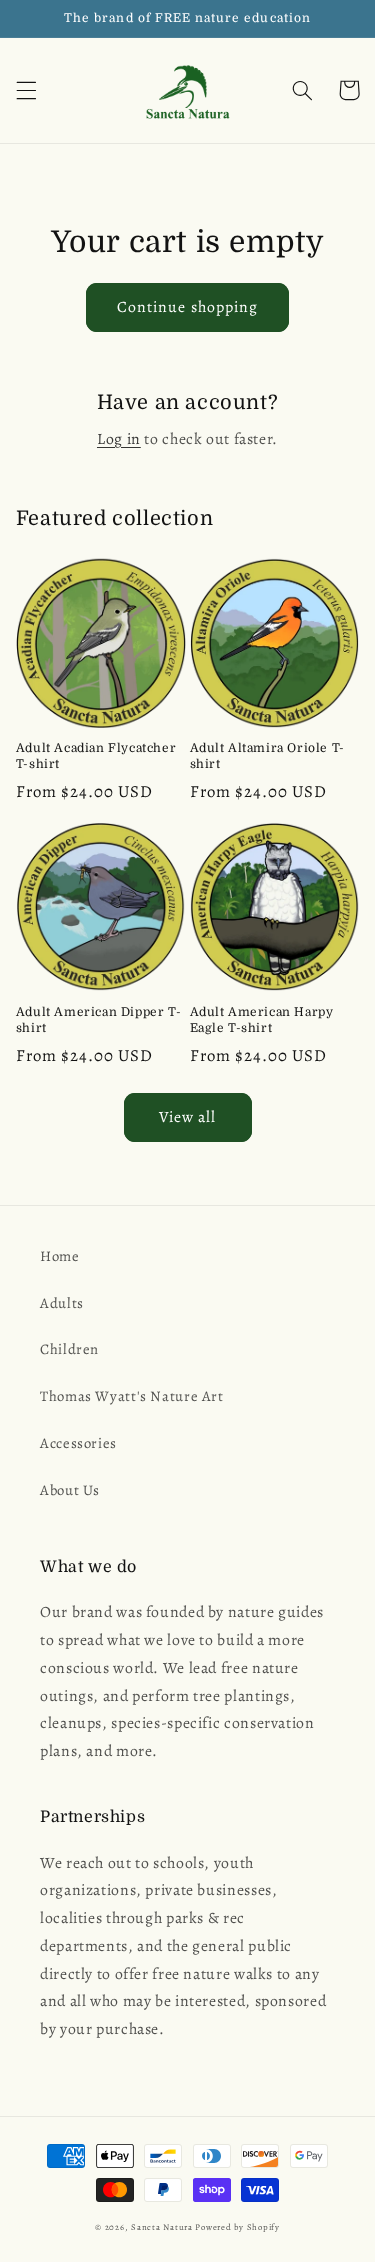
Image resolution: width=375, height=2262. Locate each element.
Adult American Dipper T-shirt (98, 1020)
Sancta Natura (162, 2227)
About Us (70, 1490)
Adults (62, 1303)
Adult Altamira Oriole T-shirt (267, 756)
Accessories (78, 1443)
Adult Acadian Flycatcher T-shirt (96, 756)
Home (60, 1256)
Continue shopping (187, 306)
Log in (119, 438)
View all (187, 1116)
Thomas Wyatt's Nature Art (132, 1396)
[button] (26, 90)
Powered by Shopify (237, 2227)
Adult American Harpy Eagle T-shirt (262, 1020)
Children (69, 1349)
